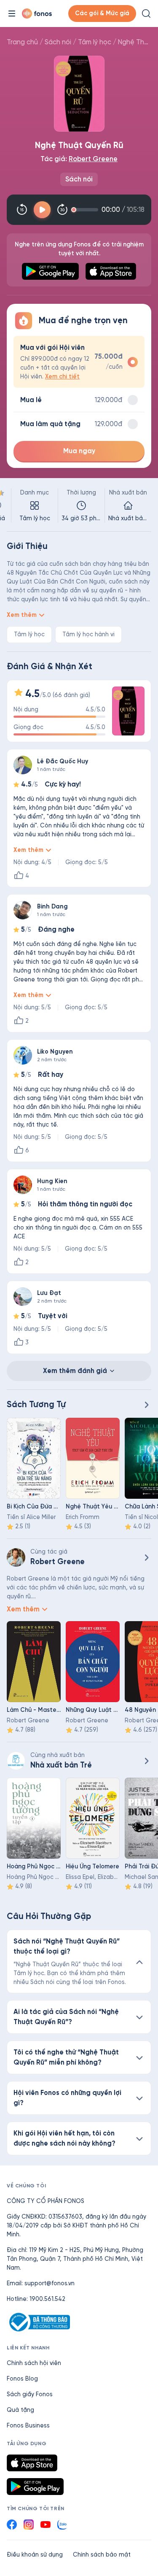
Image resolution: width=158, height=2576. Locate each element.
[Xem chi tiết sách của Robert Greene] (146, 1557)
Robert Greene (93, 159)
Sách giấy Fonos (30, 2394)
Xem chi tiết (62, 377)
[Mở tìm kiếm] (146, 14)
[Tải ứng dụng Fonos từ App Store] (32, 2463)
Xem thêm (22, 615)
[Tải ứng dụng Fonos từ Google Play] (35, 2487)
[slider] (86, 210)
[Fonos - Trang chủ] (37, 14)
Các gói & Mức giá (102, 13)
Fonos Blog (22, 2379)
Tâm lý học (95, 42)
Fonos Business (28, 2426)
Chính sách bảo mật (102, 2555)
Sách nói (58, 42)
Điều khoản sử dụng (35, 2555)
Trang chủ (22, 42)
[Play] (42, 210)
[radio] (79, 362)
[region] (79, 505)
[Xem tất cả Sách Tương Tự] (146, 1405)
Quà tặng (20, 2410)
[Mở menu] (12, 14)
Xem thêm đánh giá (75, 1371)
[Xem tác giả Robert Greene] (16, 1557)
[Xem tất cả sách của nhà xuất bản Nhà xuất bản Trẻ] (16, 1761)
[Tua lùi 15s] (22, 210)
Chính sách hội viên (34, 2363)
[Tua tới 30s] (62, 210)
